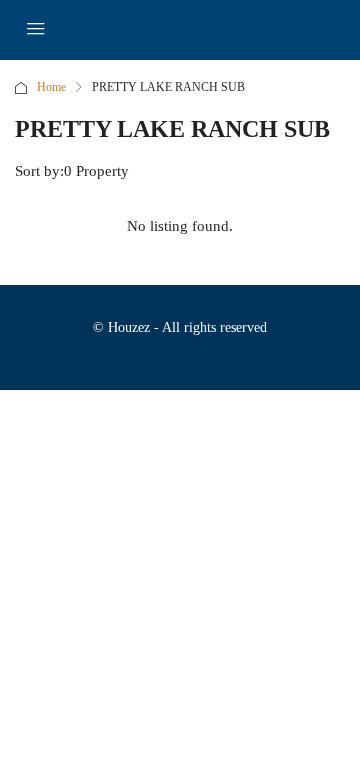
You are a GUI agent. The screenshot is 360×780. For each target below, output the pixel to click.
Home (51, 87)
